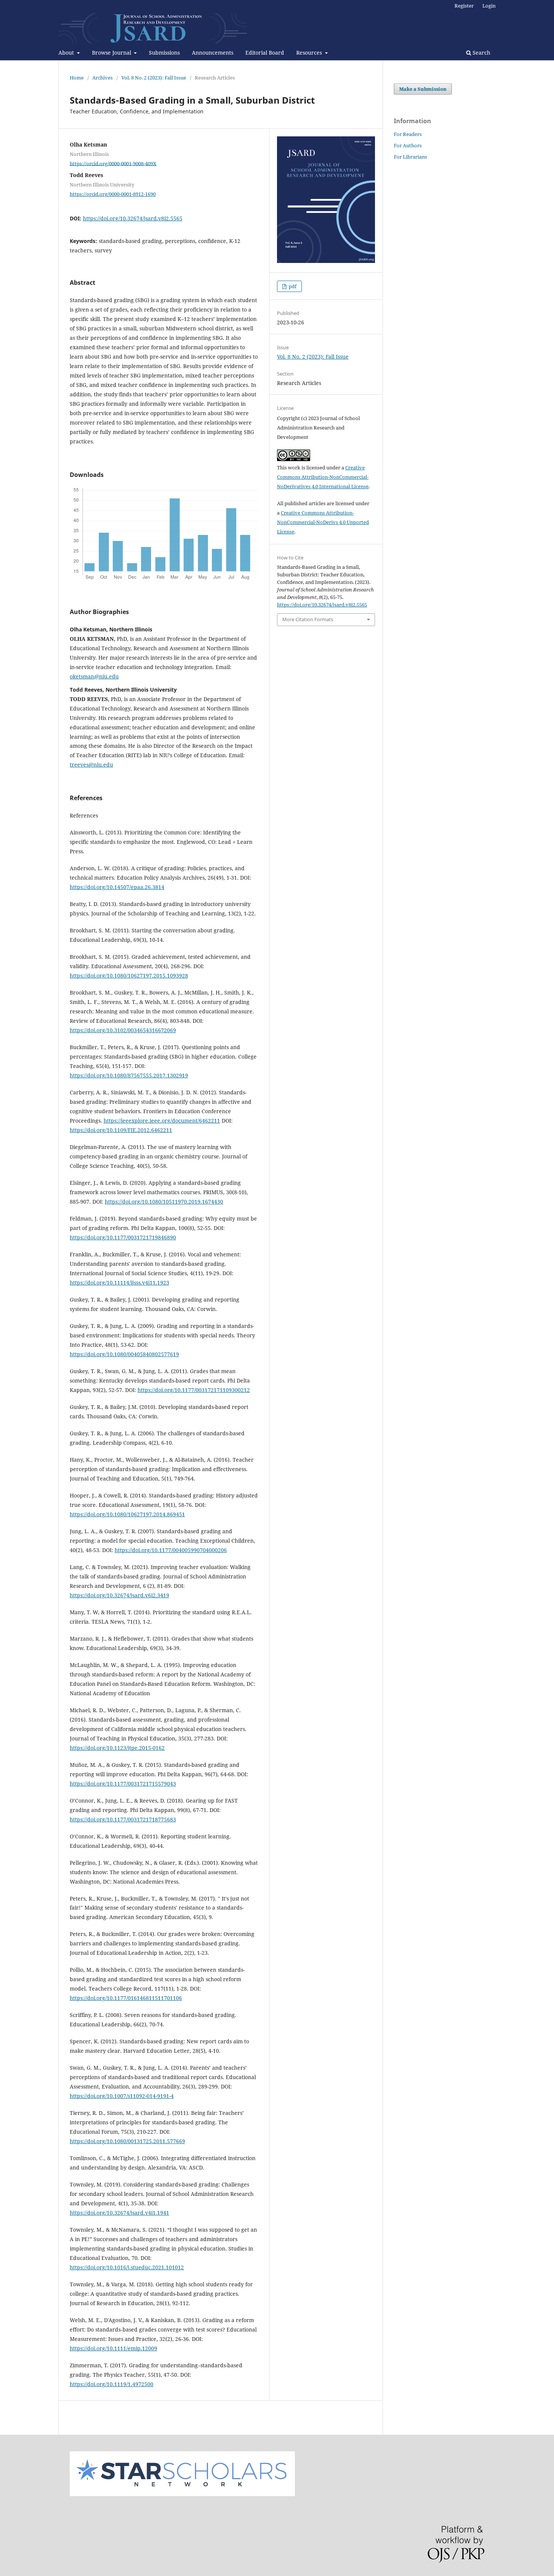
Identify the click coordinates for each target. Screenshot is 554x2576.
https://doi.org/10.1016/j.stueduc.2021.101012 (127, 2267)
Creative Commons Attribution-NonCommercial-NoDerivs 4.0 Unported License (323, 522)
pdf (292, 286)
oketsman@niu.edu (94, 676)
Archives (103, 78)
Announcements (213, 53)
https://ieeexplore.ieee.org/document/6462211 (162, 1121)
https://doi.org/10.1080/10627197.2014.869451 (127, 1514)
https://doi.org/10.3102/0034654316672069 (123, 1030)
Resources (310, 53)
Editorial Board (265, 53)
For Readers (408, 134)
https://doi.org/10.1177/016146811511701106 (126, 1998)
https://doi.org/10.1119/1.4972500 (112, 2384)
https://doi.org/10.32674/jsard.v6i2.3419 (119, 1595)
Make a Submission (423, 89)
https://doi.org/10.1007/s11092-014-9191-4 (122, 2096)
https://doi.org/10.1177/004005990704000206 (171, 1550)
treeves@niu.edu (91, 765)
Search (481, 53)
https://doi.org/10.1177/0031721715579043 (123, 1784)
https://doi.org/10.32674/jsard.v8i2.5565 (133, 218)
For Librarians (410, 157)
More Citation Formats (308, 619)
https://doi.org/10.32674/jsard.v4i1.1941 (119, 2213)
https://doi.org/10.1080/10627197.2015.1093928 (129, 976)
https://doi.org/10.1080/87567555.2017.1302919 (129, 1075)
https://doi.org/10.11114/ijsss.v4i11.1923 (119, 1283)
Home (77, 78)
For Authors (408, 145)
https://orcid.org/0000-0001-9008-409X (113, 163)
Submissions (164, 53)
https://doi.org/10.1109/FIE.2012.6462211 (121, 1130)
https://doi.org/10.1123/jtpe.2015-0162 (117, 1748)
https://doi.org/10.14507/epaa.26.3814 (117, 887)
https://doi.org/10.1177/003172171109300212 (194, 1390)
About (67, 53)
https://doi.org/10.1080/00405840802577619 (124, 1354)
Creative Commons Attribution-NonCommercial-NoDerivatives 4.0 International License (323, 477)
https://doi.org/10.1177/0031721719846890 (123, 1237)
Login (489, 6)
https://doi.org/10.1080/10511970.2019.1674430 (164, 1202)
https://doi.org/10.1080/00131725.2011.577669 (127, 2141)
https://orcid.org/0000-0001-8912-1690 (113, 194)
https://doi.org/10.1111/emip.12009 (113, 2348)
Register (464, 6)
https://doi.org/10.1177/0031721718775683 (123, 1819)
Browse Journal (112, 53)
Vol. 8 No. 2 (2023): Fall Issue (154, 78)
